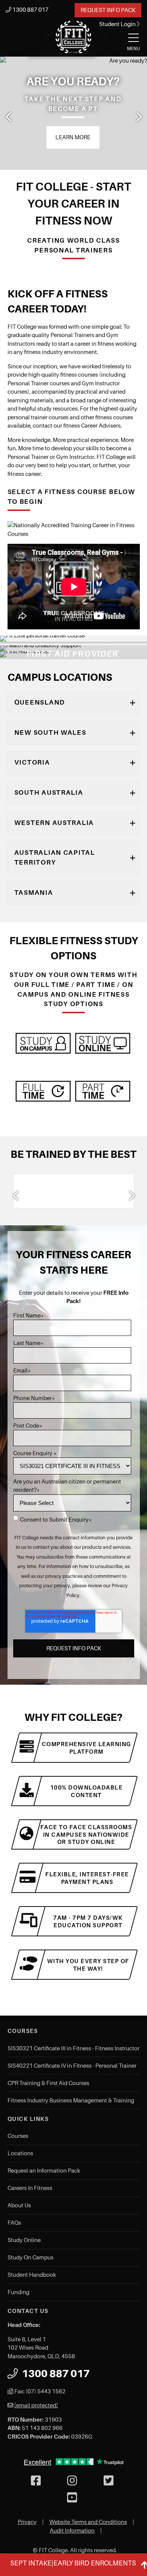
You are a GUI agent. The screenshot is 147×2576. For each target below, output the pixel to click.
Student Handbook (32, 2275)
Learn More (73, 137)
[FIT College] (73, 37)
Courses (18, 2136)
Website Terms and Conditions (88, 2522)
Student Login (118, 24)
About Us (19, 2205)
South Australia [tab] (49, 792)
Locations (20, 2153)
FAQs (14, 2223)
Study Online (24, 2240)
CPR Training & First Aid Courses (48, 2083)
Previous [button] (9, 117)
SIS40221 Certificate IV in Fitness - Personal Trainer (72, 2066)
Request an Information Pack (44, 2171)
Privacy (27, 2522)
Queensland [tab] (40, 702)
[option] (73, 113)
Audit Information (72, 2531)
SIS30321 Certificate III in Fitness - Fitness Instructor (73, 2048)
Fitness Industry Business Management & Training (71, 2101)
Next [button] (138, 117)
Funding (18, 2292)
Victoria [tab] (32, 762)
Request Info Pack (108, 10)
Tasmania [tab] (34, 893)
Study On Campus (31, 2257)
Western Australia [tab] (54, 823)
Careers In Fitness (30, 2188)
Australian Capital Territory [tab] (55, 857)
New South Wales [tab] (50, 732)
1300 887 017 (30, 10)
